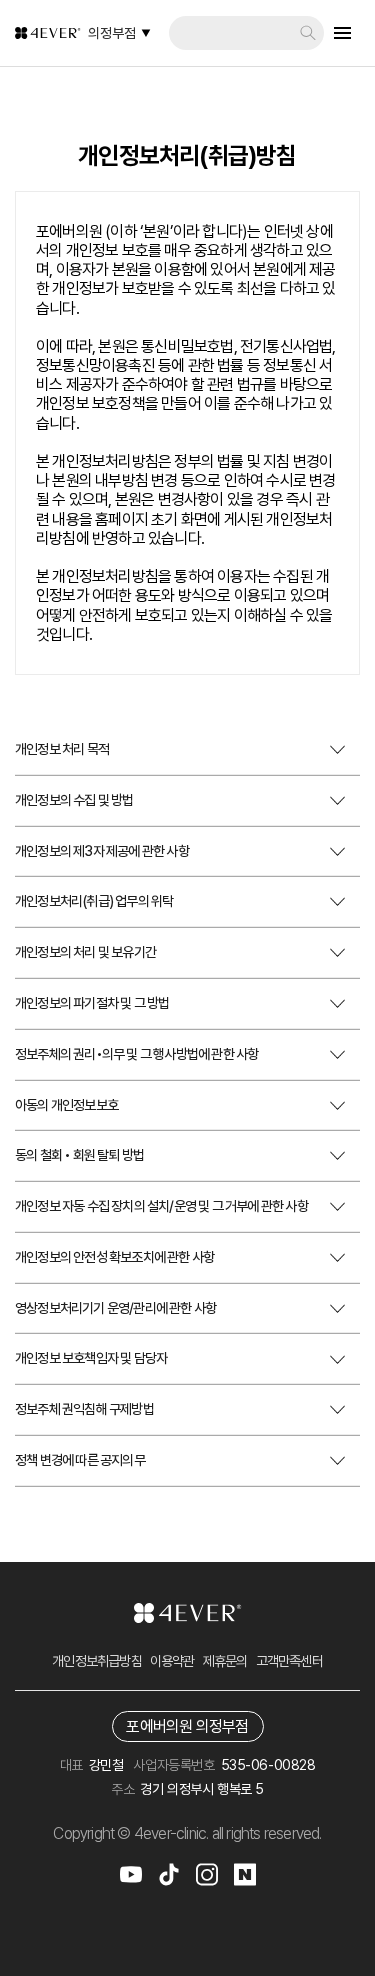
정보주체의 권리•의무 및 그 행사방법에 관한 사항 (136, 1054)
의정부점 (112, 33)
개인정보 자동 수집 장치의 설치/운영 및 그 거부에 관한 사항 (161, 1206)
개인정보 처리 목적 (62, 749)
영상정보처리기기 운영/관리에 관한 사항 (115, 1308)
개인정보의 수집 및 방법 (74, 800)
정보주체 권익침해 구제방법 (84, 1409)
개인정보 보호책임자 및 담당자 (91, 1358)
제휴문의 (225, 1661)
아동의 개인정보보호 (66, 1105)
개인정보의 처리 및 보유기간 (85, 952)
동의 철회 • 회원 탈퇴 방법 (79, 1155)
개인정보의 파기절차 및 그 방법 (92, 1003)
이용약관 (172, 1661)
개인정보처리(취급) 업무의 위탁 (94, 901)
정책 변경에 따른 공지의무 (80, 1460)
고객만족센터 (289, 1661)
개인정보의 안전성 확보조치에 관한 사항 (114, 1257)
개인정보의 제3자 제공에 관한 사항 (102, 851)
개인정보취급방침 (97, 1661)
